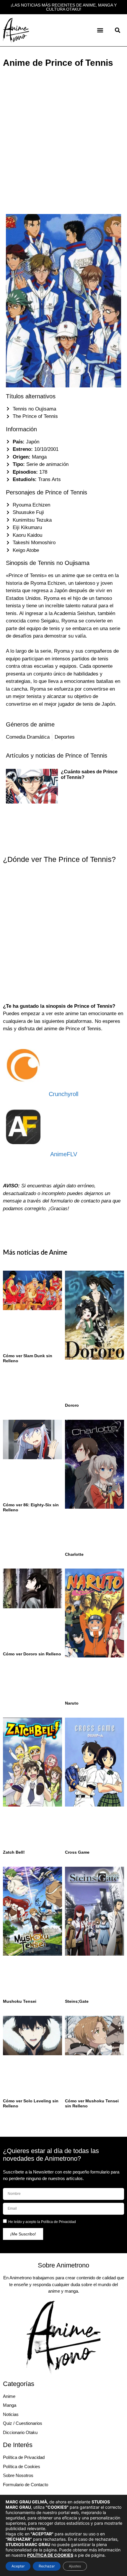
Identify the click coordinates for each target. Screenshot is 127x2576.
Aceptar (18, 2566)
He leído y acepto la (42, 2222)
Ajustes (75, 2566)
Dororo (72, 1405)
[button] (100, 30)
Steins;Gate (77, 2001)
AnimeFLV (64, 1154)
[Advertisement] (63, 137)
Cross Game (77, 1852)
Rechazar (47, 2566)
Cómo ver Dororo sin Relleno (32, 1654)
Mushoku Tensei (20, 2001)
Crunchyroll (63, 1094)
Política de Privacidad (58, 2222)
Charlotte (74, 1554)
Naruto (72, 1703)
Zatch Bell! (14, 1852)
